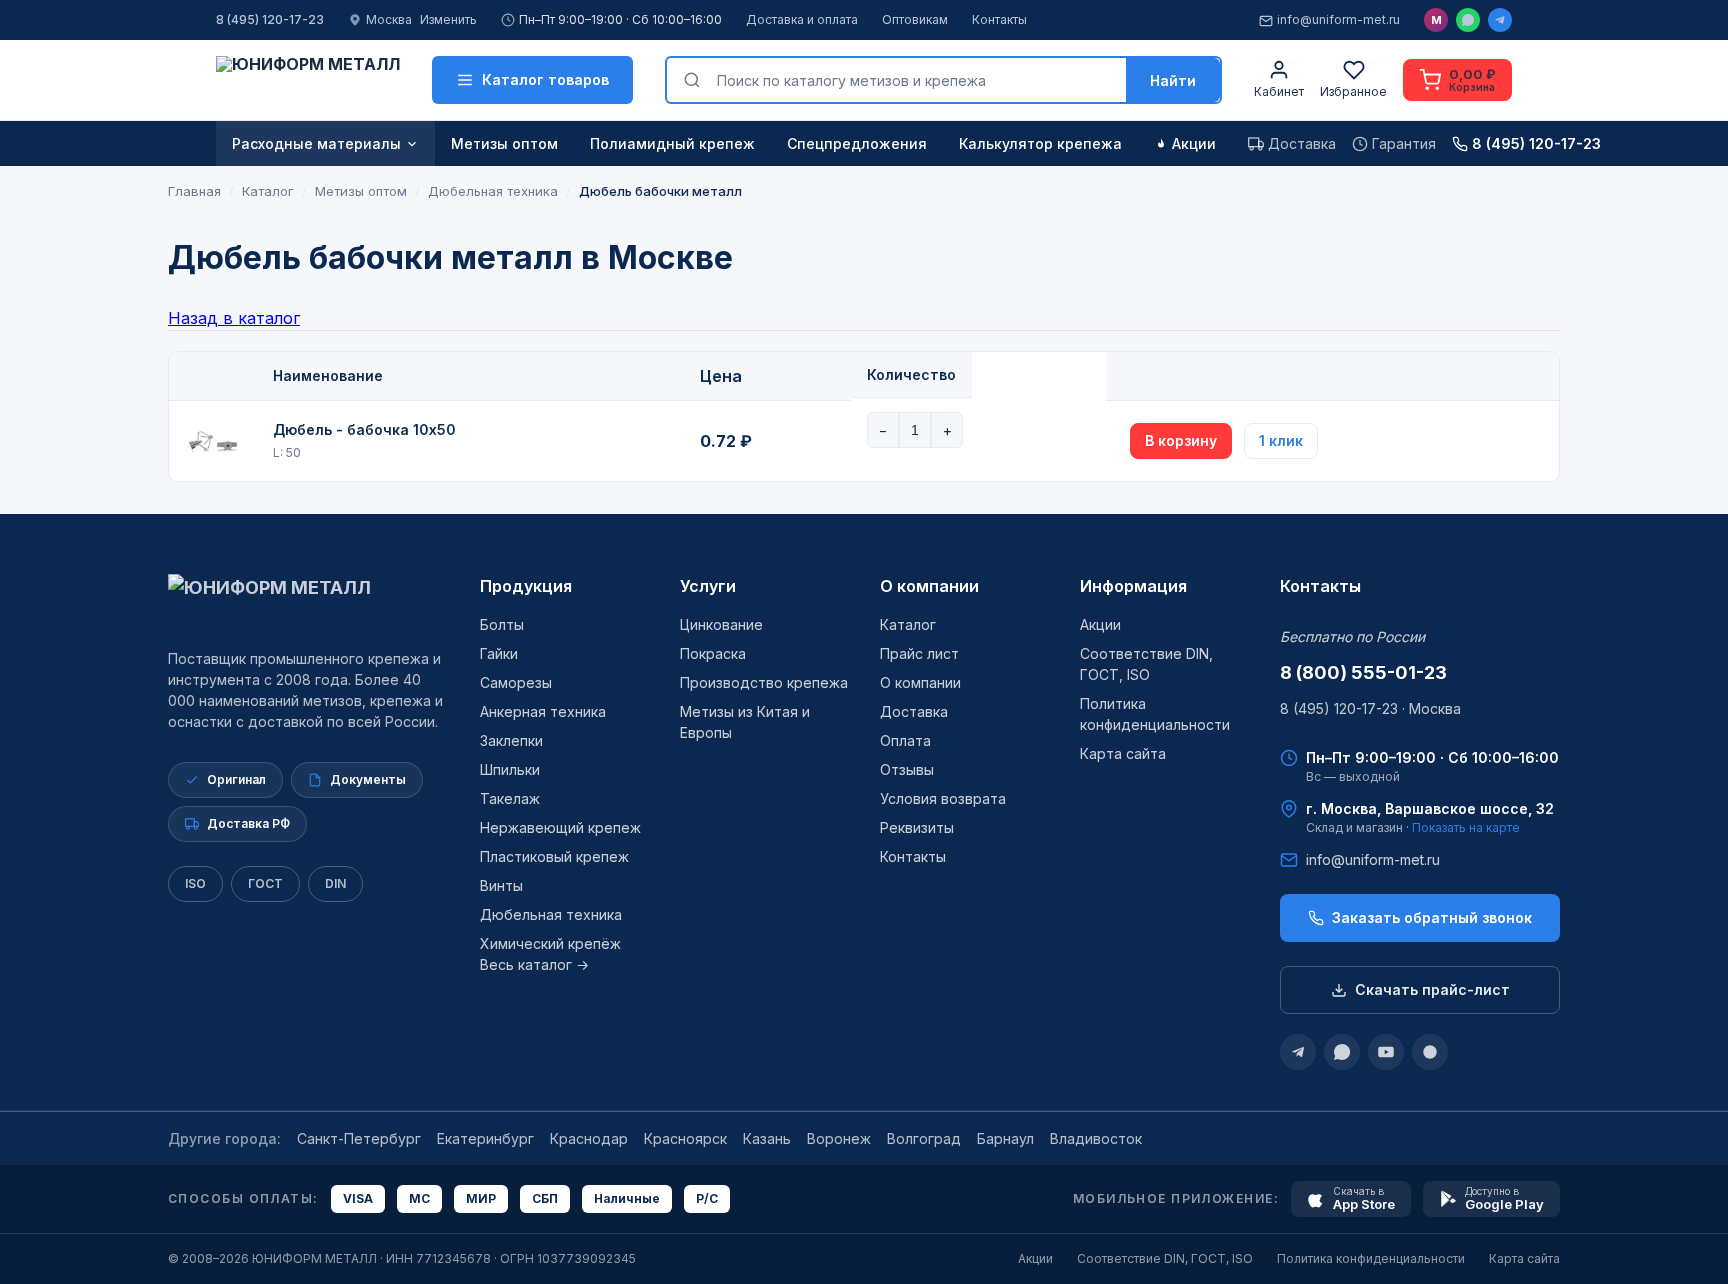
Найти (1173, 80)
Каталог (908, 624)
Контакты (999, 19)
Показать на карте (1466, 827)
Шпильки (510, 769)
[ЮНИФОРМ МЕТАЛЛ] (308, 80)
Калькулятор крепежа (1040, 143)
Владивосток (1096, 1138)
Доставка (914, 711)
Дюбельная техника (551, 914)
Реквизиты (917, 827)
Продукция (526, 586)
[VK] (1430, 1052)
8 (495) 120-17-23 (270, 19)
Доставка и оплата (802, 19)
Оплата (905, 740)
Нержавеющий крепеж (560, 827)
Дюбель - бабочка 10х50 (364, 429)
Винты (501, 885)
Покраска (713, 653)
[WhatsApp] (1468, 20)
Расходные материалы (316, 143)
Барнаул (1005, 1138)
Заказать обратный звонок (1432, 917)
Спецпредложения (857, 143)
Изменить (448, 19)
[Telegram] (1500, 20)
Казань (767, 1138)
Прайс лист (919, 653)
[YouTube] (1386, 1052)
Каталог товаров (545, 79)
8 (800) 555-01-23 (1363, 672)
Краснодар (589, 1138)
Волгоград (924, 1138)
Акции (1194, 143)
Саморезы (516, 682)
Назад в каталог (234, 318)
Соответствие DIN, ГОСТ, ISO (1165, 1258)
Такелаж (510, 798)
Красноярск (685, 1138)
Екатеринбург (485, 1138)
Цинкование (721, 624)
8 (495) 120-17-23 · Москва (1370, 708)
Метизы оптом (504, 143)
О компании (929, 586)
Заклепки (511, 740)
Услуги (708, 586)
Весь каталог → (534, 964)
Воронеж (839, 1138)
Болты (502, 624)
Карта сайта (1123, 753)
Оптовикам (915, 19)
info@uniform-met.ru (1338, 19)
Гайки (499, 653)
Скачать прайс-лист (1432, 989)
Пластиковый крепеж (554, 856)
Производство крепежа (764, 682)
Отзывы (907, 769)
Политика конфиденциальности (1371, 1258)
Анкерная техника (543, 711)
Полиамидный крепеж (672, 143)
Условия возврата (943, 798)
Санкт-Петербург (359, 1138)
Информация (1133, 586)
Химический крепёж (550, 943)
